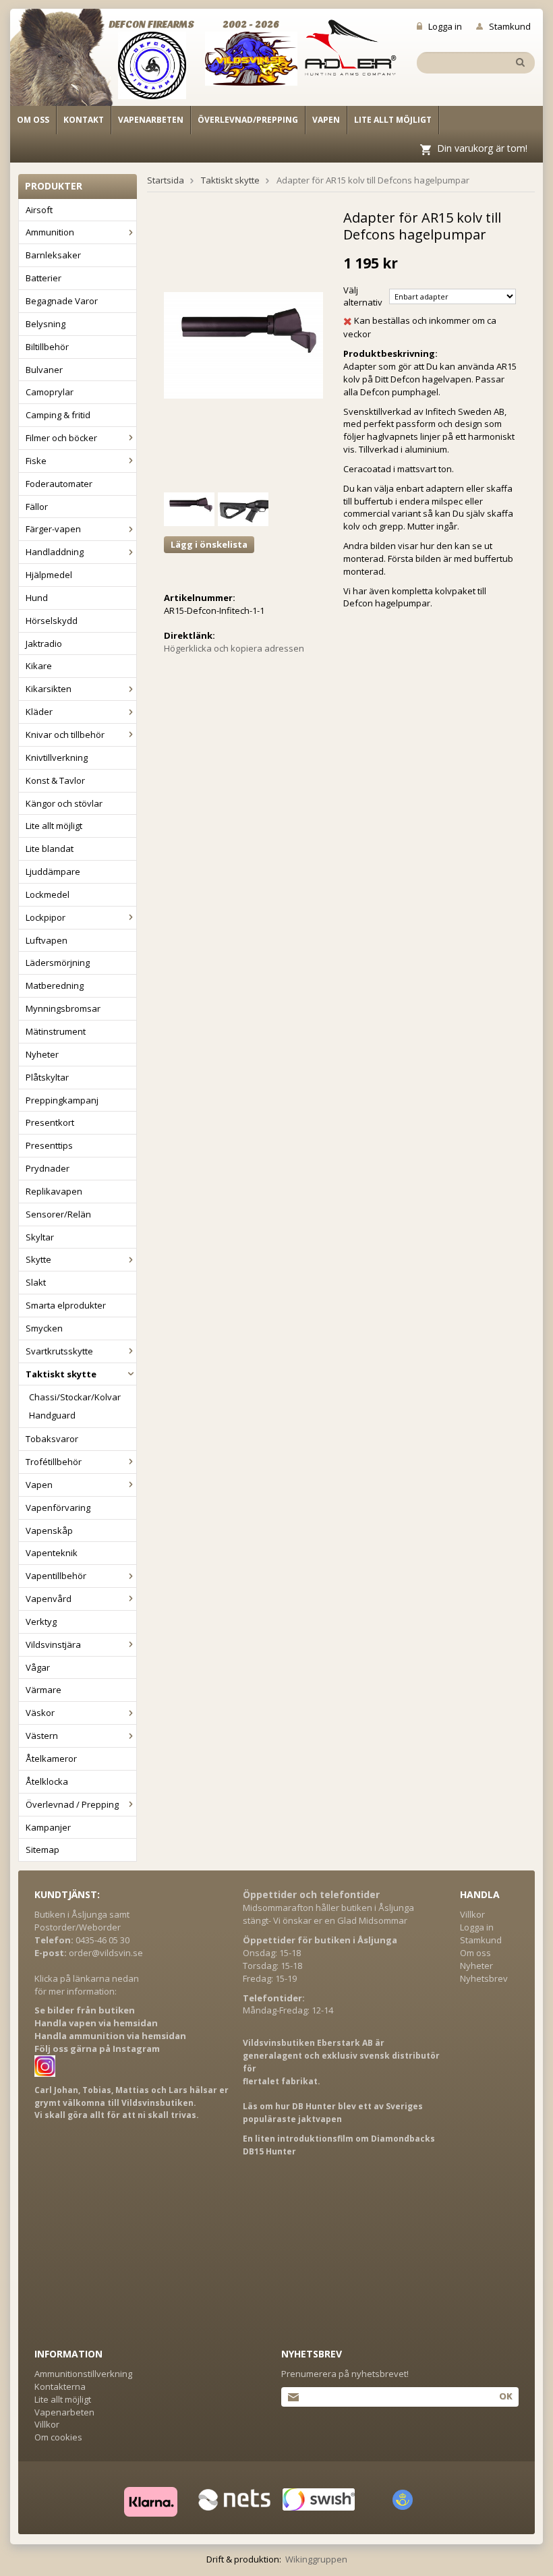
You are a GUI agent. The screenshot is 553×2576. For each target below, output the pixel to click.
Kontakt (84, 120)
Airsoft (39, 210)
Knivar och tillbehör (65, 735)
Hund (37, 598)
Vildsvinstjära (53, 1644)
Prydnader (48, 1168)
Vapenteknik (52, 1553)
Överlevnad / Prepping (72, 1804)
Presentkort (50, 1122)
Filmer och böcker (61, 438)
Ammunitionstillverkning (83, 2374)
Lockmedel (48, 894)
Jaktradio (44, 643)
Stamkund (510, 26)
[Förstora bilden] (243, 344)
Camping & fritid (58, 415)
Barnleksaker (53, 255)
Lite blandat (50, 849)
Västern (42, 1736)
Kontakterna (60, 2386)
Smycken (44, 1328)
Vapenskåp (49, 1530)
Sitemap (42, 1850)
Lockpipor (46, 917)
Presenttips (49, 1145)
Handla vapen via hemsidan (96, 2023)
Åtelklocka (47, 1781)
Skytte (38, 1259)
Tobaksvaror (52, 1439)
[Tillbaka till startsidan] (69, 62)
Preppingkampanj (62, 1100)
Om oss (33, 120)
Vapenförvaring (58, 1508)
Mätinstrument (56, 1031)
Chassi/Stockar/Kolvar (75, 1397)
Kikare (39, 666)
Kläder (39, 712)
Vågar (38, 1667)
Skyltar (40, 1237)
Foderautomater (59, 484)
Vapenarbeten (151, 120)
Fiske (36, 461)
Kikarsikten (49, 689)
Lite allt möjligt (393, 120)
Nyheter (42, 1054)
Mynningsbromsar (63, 1008)
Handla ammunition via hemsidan (110, 2036)
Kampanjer (48, 1827)
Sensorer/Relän (58, 1214)
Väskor (40, 1713)
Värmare (43, 1690)
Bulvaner (44, 370)
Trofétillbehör (54, 1462)
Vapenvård (49, 1599)
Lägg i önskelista (209, 544)
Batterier (43, 278)
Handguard (52, 1415)
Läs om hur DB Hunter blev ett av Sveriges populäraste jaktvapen (333, 2113)
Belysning (46, 324)
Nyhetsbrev (484, 1978)
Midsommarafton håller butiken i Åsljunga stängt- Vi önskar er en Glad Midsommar (328, 1914)
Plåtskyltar (47, 1077)
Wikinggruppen (316, 2559)
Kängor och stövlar (64, 803)
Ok (505, 2396)
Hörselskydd (52, 621)
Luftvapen (47, 940)
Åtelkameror (51, 1758)
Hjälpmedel (49, 575)
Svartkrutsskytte (59, 1351)
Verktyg (41, 1622)
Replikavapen (54, 1191)
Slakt (36, 1282)
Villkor (472, 1914)
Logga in (445, 26)
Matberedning (55, 985)
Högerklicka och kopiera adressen (234, 648)
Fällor (37, 507)
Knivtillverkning (57, 757)
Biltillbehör (47, 347)
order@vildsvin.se (106, 1953)
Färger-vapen (53, 529)
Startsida (166, 180)
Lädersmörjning (58, 963)
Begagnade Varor (62, 301)
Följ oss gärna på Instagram (97, 2049)
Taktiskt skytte (61, 1374)
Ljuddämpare (53, 871)
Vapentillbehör (56, 1576)
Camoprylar (50, 392)
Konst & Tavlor (55, 780)
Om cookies (58, 2437)
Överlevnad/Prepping (248, 120)
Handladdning (55, 552)
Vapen (326, 120)
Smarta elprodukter (66, 1305)
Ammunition (50, 232)
